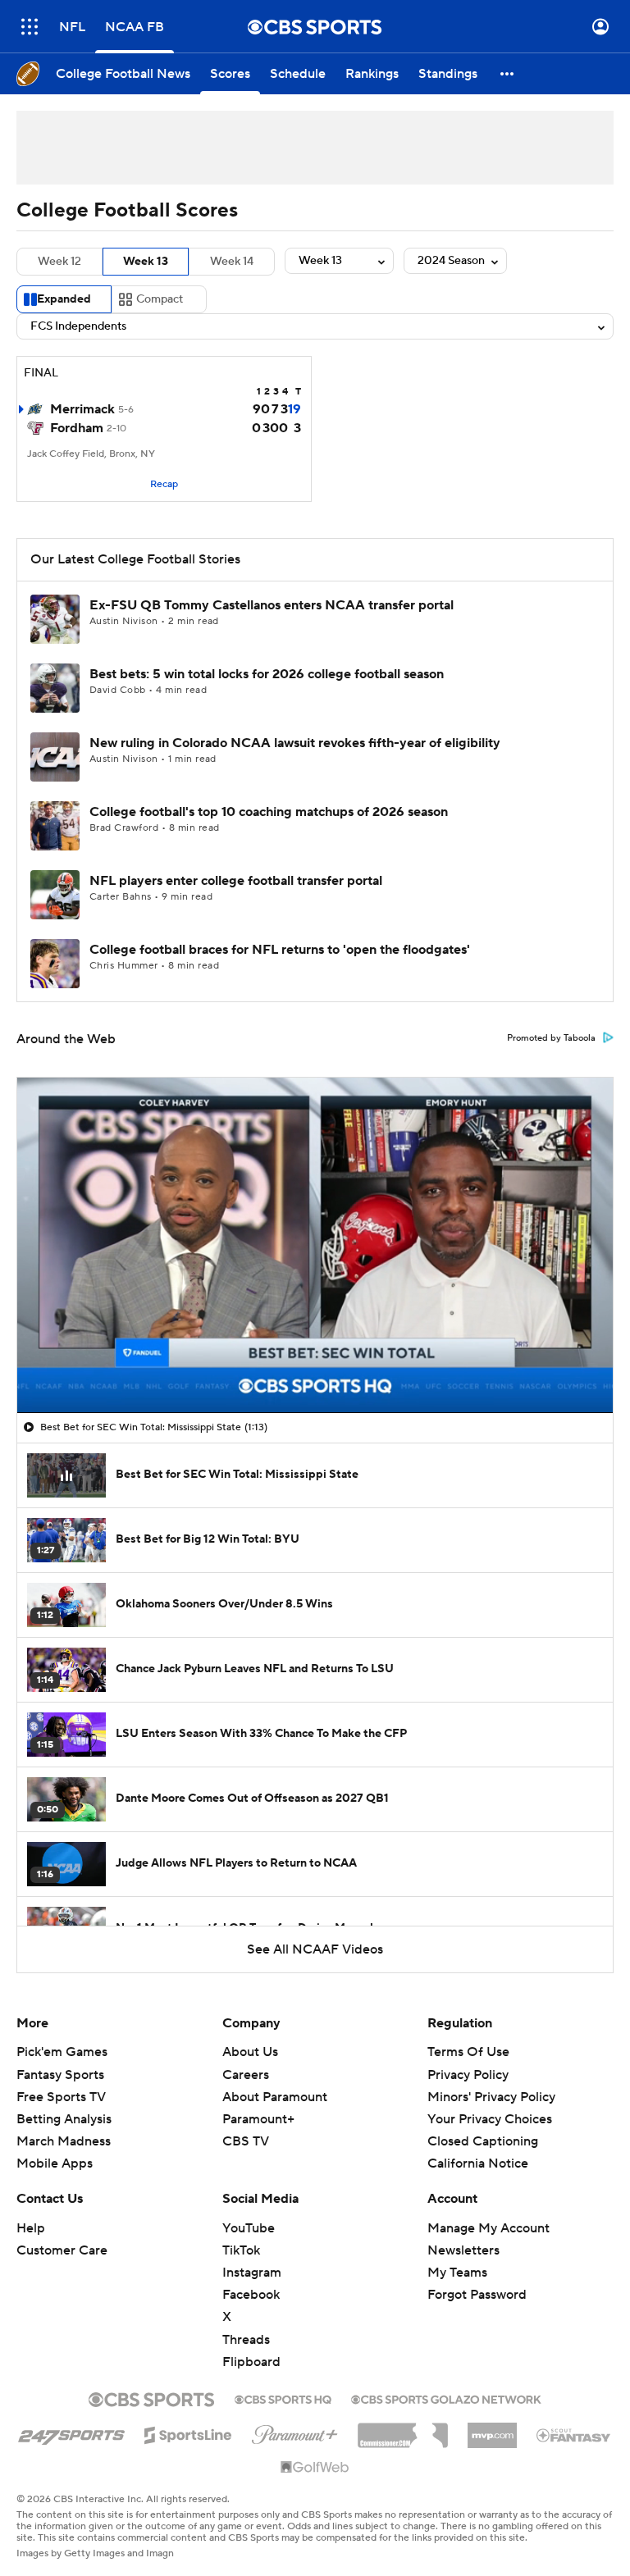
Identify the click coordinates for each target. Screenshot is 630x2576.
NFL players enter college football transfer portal (236, 881)
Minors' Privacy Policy (491, 2097)
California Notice (478, 2163)
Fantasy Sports (60, 2075)
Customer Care (62, 2250)
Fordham (77, 428)
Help (31, 2228)
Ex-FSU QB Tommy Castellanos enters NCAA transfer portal (272, 605)
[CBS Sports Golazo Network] (446, 2398)
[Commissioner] (403, 2429)
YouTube (249, 2228)
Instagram (252, 2273)
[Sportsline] (188, 2432)
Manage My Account (488, 2228)
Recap (164, 484)
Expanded (64, 299)
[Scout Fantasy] (574, 2434)
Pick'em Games (62, 2052)
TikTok (241, 2250)
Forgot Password (477, 2295)
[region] (315, 1245)
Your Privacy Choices (490, 2119)
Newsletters (463, 2250)
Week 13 (146, 262)
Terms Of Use (468, 2052)
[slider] (315, 1366)
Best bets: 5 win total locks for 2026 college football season (267, 674)
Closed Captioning (483, 2141)
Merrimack (82, 409)
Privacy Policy (468, 2075)
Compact (160, 299)
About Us (250, 2052)
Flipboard (251, 2362)
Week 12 (59, 262)
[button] (30, 27)
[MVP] (492, 2429)
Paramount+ (258, 2119)
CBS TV (246, 2141)
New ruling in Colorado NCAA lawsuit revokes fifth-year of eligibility (295, 743)
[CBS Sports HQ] (283, 2398)
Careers (246, 2075)
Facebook (251, 2295)
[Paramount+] (295, 2432)
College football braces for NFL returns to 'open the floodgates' (280, 950)
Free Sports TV (61, 2097)
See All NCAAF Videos (315, 1949)
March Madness (64, 2141)
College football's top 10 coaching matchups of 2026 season (269, 812)
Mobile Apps (55, 2163)
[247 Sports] (71, 2432)
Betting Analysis (64, 2119)
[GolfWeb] (315, 2468)
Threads (246, 2340)
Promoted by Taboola (551, 1038)
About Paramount (275, 2097)
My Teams (457, 2273)
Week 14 (232, 262)
